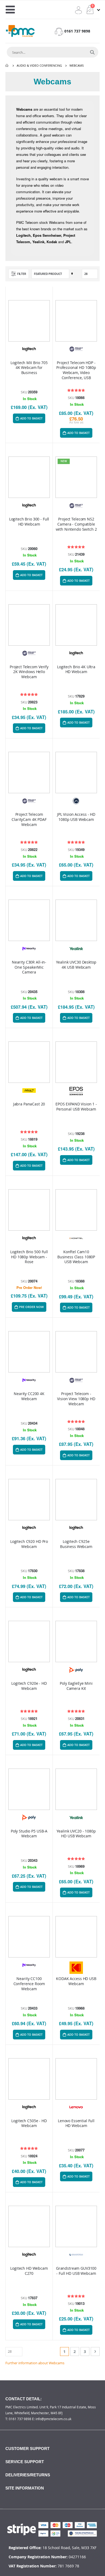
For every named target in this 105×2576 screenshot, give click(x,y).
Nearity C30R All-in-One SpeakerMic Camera (29, 967)
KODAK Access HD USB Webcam (76, 1981)
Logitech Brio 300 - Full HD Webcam (29, 522)
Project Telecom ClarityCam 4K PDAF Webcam (29, 820)
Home (7, 66)
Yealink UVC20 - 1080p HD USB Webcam (76, 1834)
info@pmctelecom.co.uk (53, 2419)
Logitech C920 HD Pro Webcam (29, 1544)
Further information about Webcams (35, 2363)
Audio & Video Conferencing (39, 65)
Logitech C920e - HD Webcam (29, 1686)
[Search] (92, 52)
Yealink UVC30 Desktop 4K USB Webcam (76, 965)
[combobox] (47, 52)
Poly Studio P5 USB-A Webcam (29, 1834)
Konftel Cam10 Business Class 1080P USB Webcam (76, 1257)
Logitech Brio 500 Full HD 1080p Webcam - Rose (29, 1257)
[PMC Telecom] (20, 31)
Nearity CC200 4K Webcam (29, 1396)
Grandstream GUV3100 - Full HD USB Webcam (76, 2271)
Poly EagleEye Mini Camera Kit (76, 1686)
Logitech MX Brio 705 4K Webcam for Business (29, 368)
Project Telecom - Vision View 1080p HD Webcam (76, 1399)
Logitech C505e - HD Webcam (29, 2123)
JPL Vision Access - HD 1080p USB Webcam (76, 817)
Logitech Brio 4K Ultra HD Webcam (76, 669)
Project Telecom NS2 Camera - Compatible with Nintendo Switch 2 (76, 524)
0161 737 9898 (77, 31)
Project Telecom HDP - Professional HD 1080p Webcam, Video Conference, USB (76, 370)
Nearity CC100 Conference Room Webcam (29, 1984)
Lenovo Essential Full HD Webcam (76, 2123)
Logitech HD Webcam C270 (29, 2271)
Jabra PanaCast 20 (29, 1104)
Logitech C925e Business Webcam (76, 1544)
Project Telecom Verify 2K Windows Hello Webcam (29, 672)
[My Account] (78, 10)
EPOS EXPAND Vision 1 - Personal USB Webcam (76, 1107)
